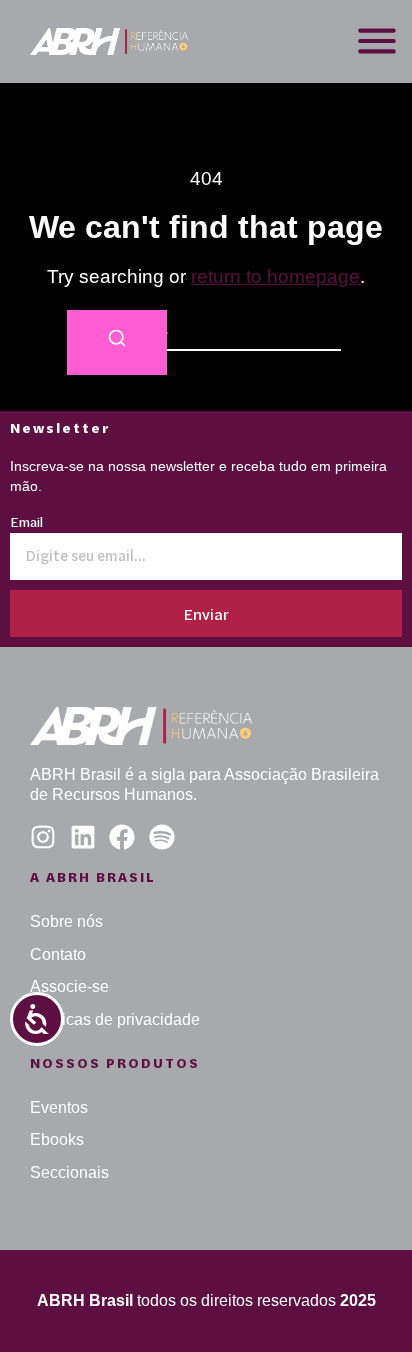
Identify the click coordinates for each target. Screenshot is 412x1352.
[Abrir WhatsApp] (362, 1301)
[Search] (117, 342)
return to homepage (275, 276)
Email (26, 523)
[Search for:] (206, 330)
